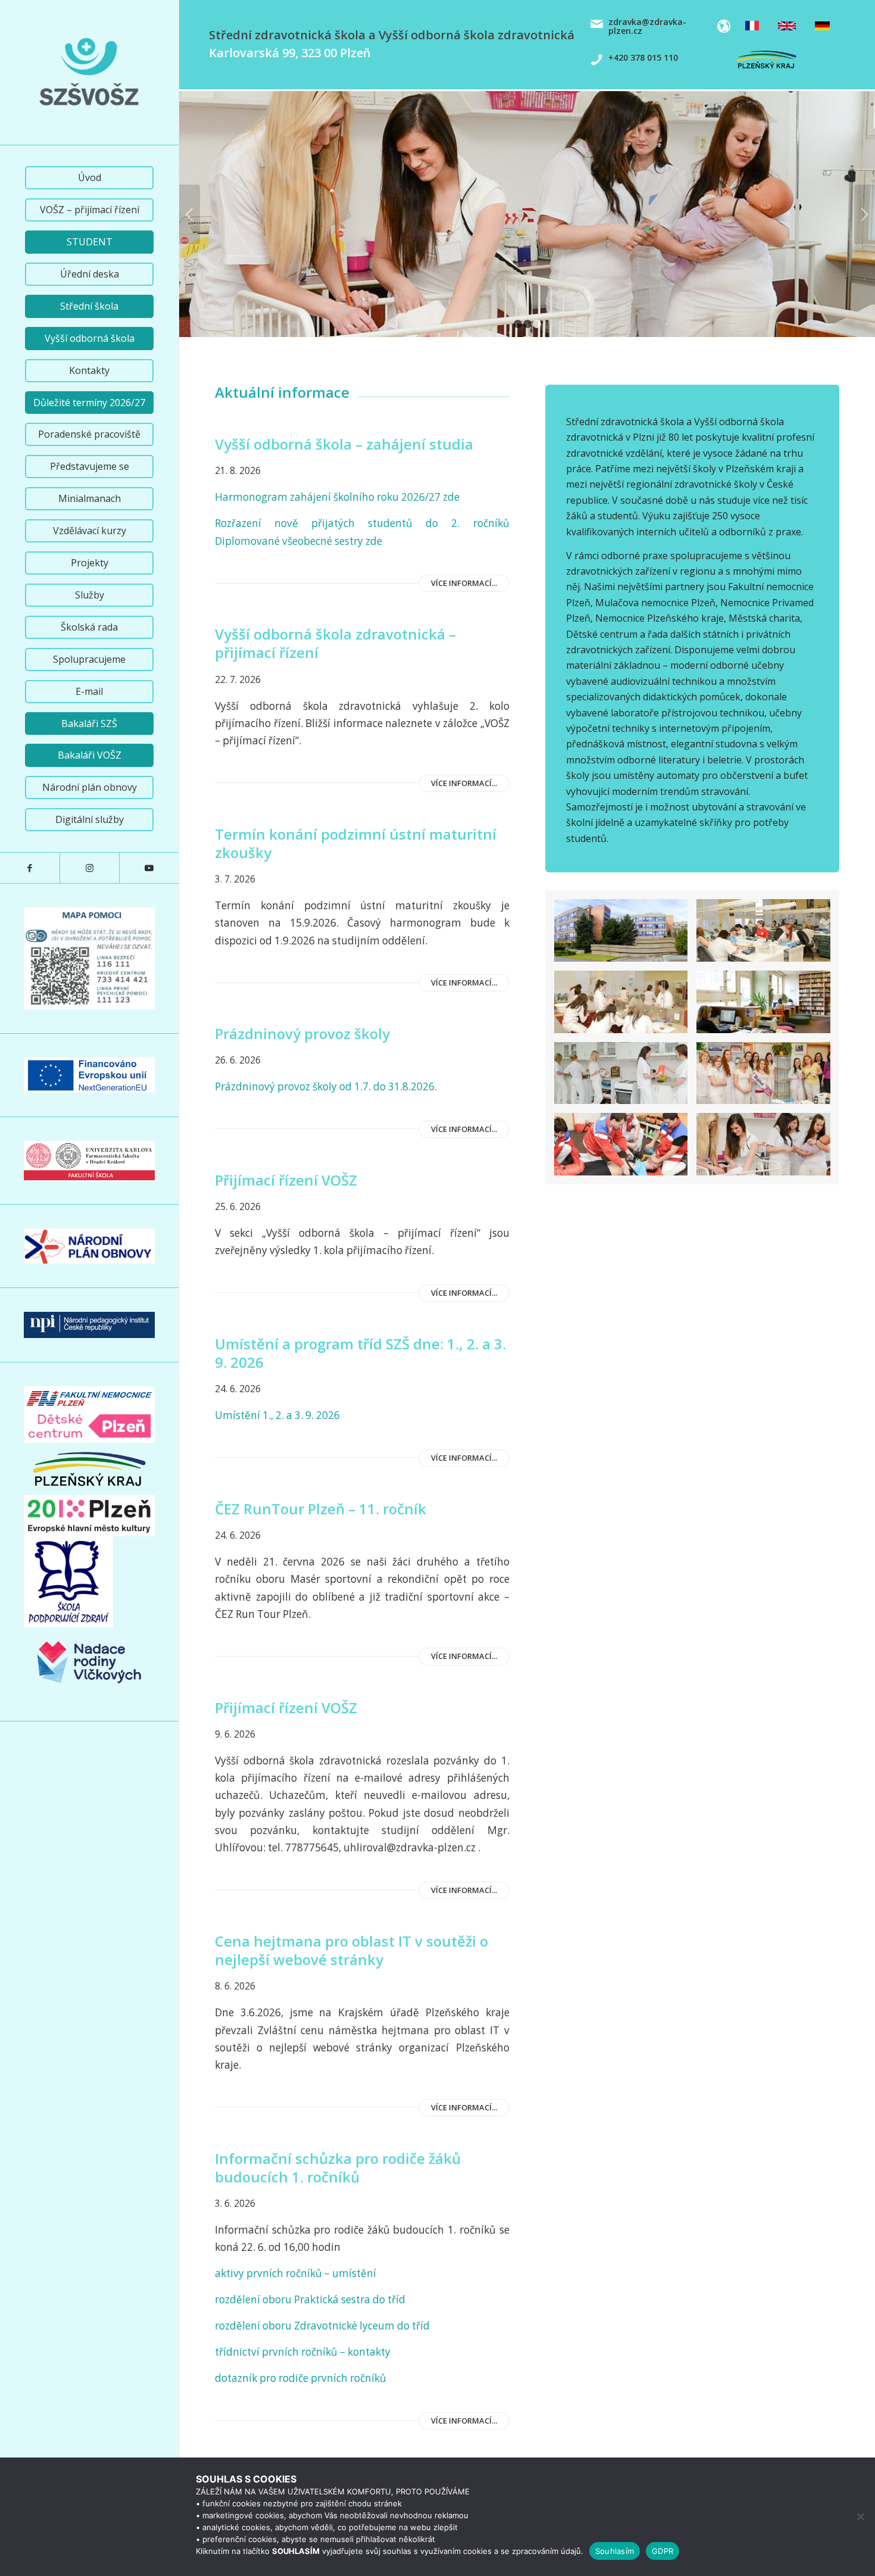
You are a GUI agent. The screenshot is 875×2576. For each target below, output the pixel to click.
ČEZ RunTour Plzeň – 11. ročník (321, 1509)
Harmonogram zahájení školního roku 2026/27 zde (338, 497)
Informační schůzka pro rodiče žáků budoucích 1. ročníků (338, 2168)
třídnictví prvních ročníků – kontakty (303, 2352)
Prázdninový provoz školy (302, 1033)
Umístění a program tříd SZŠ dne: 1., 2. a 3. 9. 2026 (360, 1353)
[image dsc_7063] (768, 1006)
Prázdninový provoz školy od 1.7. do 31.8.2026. (326, 1086)
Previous (190, 214)
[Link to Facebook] (30, 868)
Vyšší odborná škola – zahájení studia (344, 444)
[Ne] (860, 2516)
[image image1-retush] (626, 935)
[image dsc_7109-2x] (626, 1149)
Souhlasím (615, 2551)
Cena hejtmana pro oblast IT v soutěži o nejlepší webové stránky (351, 1950)
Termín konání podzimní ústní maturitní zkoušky (356, 843)
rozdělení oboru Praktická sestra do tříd (310, 2299)
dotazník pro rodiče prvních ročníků (301, 2378)
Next (865, 214)
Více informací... (464, 583)
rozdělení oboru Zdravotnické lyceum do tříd (322, 2326)
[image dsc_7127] (626, 1006)
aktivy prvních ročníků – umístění (296, 2273)
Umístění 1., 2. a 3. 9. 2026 (279, 1415)
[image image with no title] (768, 935)
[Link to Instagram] (89, 868)
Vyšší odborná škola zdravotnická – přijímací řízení (335, 643)
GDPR (662, 2551)
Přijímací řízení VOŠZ (286, 1180)
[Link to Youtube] (149, 868)
